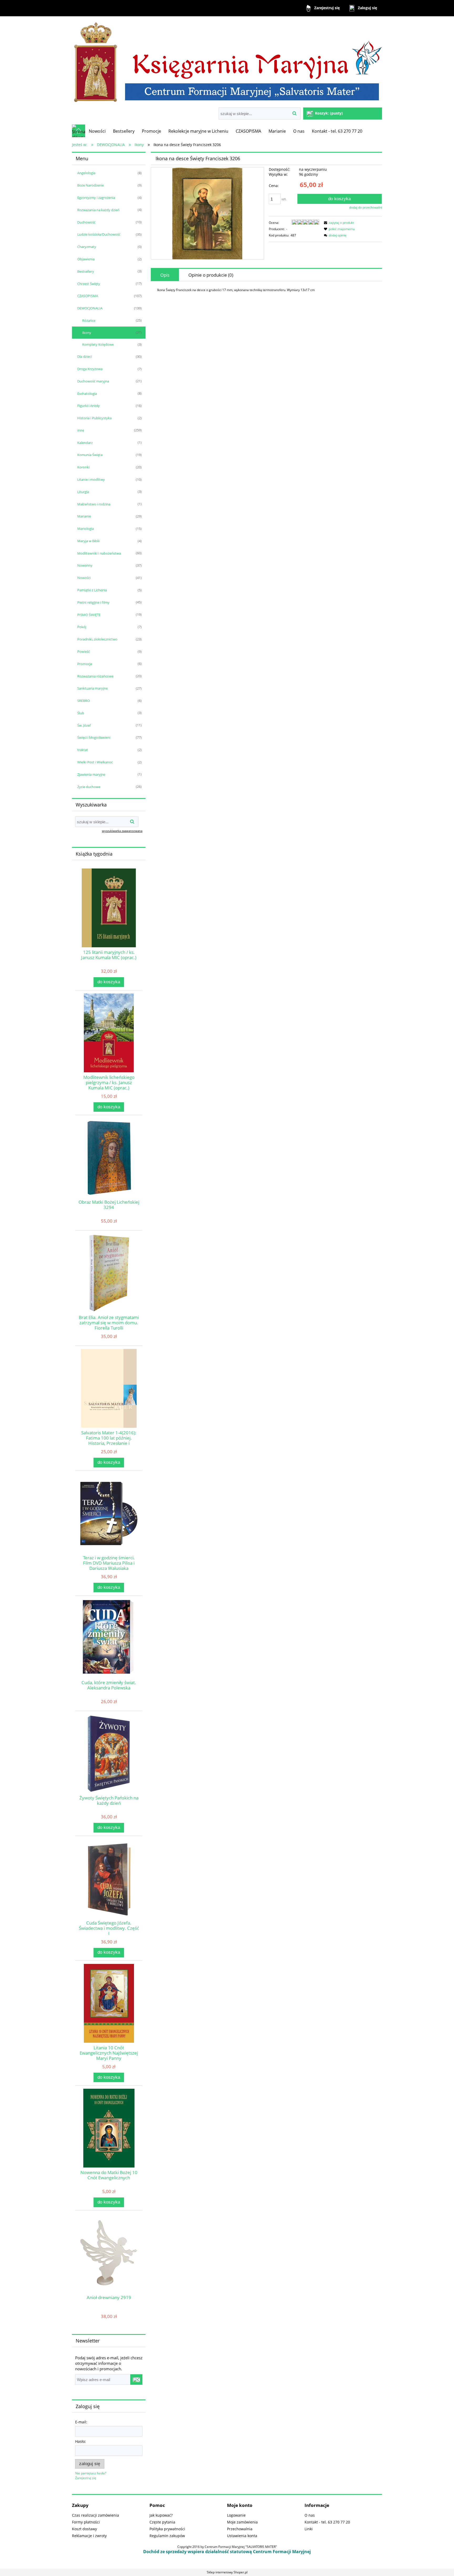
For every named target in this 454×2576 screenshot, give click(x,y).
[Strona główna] (227, 62)
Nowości (84, 578)
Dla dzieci (84, 356)
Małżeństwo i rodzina (94, 504)
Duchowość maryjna (93, 381)
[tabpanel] (266, 290)
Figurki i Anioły (89, 406)
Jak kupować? (161, 2515)
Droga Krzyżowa (90, 369)
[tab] (165, 275)
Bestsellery (86, 271)
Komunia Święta (90, 455)
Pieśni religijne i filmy (93, 602)
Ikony (87, 333)
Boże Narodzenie (91, 185)
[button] (338, 223)
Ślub (81, 713)
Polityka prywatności (167, 2529)
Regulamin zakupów (167, 2536)
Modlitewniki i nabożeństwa (99, 553)
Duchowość (86, 222)
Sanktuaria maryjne (92, 688)
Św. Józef (84, 725)
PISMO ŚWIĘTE (89, 615)
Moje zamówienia (242, 2522)
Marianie (84, 516)
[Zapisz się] (136, 2380)
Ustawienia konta (242, 2536)
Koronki (83, 467)
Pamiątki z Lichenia (92, 590)
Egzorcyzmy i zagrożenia (96, 198)
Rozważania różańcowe (95, 676)
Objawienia (86, 259)
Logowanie (236, 2515)
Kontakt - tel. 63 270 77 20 (327, 2522)
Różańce (89, 320)
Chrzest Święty (89, 284)
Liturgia (83, 492)
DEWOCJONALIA (90, 308)
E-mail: (81, 2422)
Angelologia (86, 173)
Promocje (85, 664)
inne (81, 430)
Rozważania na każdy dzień (98, 210)
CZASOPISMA (88, 296)
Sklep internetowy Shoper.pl (227, 2572)
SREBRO (84, 701)
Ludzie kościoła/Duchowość (99, 234)
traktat (83, 750)
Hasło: (81, 2441)
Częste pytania (162, 2522)
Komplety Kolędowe (98, 344)
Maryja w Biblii (88, 541)
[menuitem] (97, 131)
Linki (309, 2529)
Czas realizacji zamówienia (96, 2515)
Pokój (82, 627)
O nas (310, 2515)
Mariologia (86, 529)
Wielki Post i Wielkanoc (95, 762)
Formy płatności (86, 2522)
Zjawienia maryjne (91, 774)
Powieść (84, 651)
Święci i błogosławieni (94, 737)
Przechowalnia (240, 2529)
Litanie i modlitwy (91, 479)
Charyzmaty (87, 247)
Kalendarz (85, 443)
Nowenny (85, 565)
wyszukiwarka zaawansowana (122, 831)
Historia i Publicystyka (94, 418)
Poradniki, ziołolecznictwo (97, 639)
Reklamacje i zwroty (89, 2536)
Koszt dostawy (84, 2529)
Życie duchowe (89, 787)
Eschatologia (87, 394)
